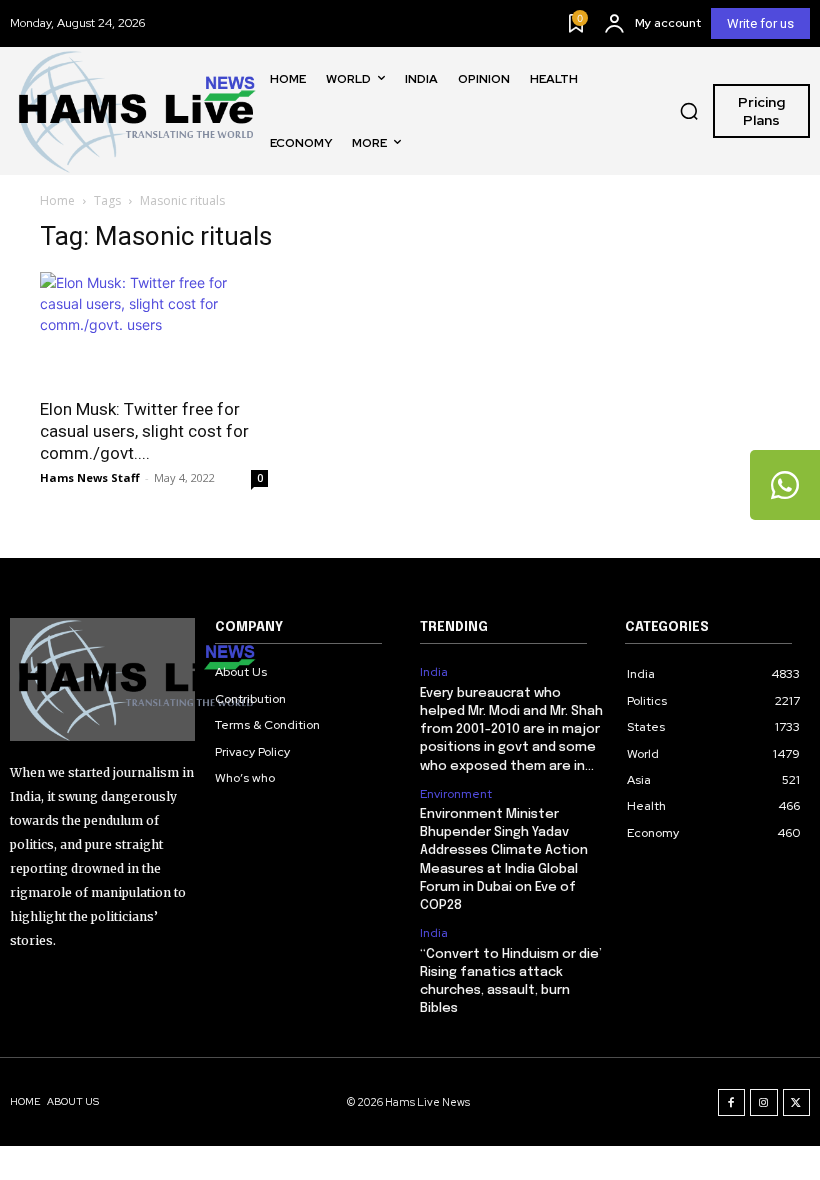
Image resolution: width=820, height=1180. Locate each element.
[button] (689, 111)
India (434, 672)
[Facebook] (732, 1103)
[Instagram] (764, 1103)
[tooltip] (785, 485)
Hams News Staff (90, 477)
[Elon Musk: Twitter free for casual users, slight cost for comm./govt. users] (154, 328)
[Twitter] (797, 1103)
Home (57, 200)
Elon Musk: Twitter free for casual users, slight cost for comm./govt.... (144, 431)
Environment (456, 794)
